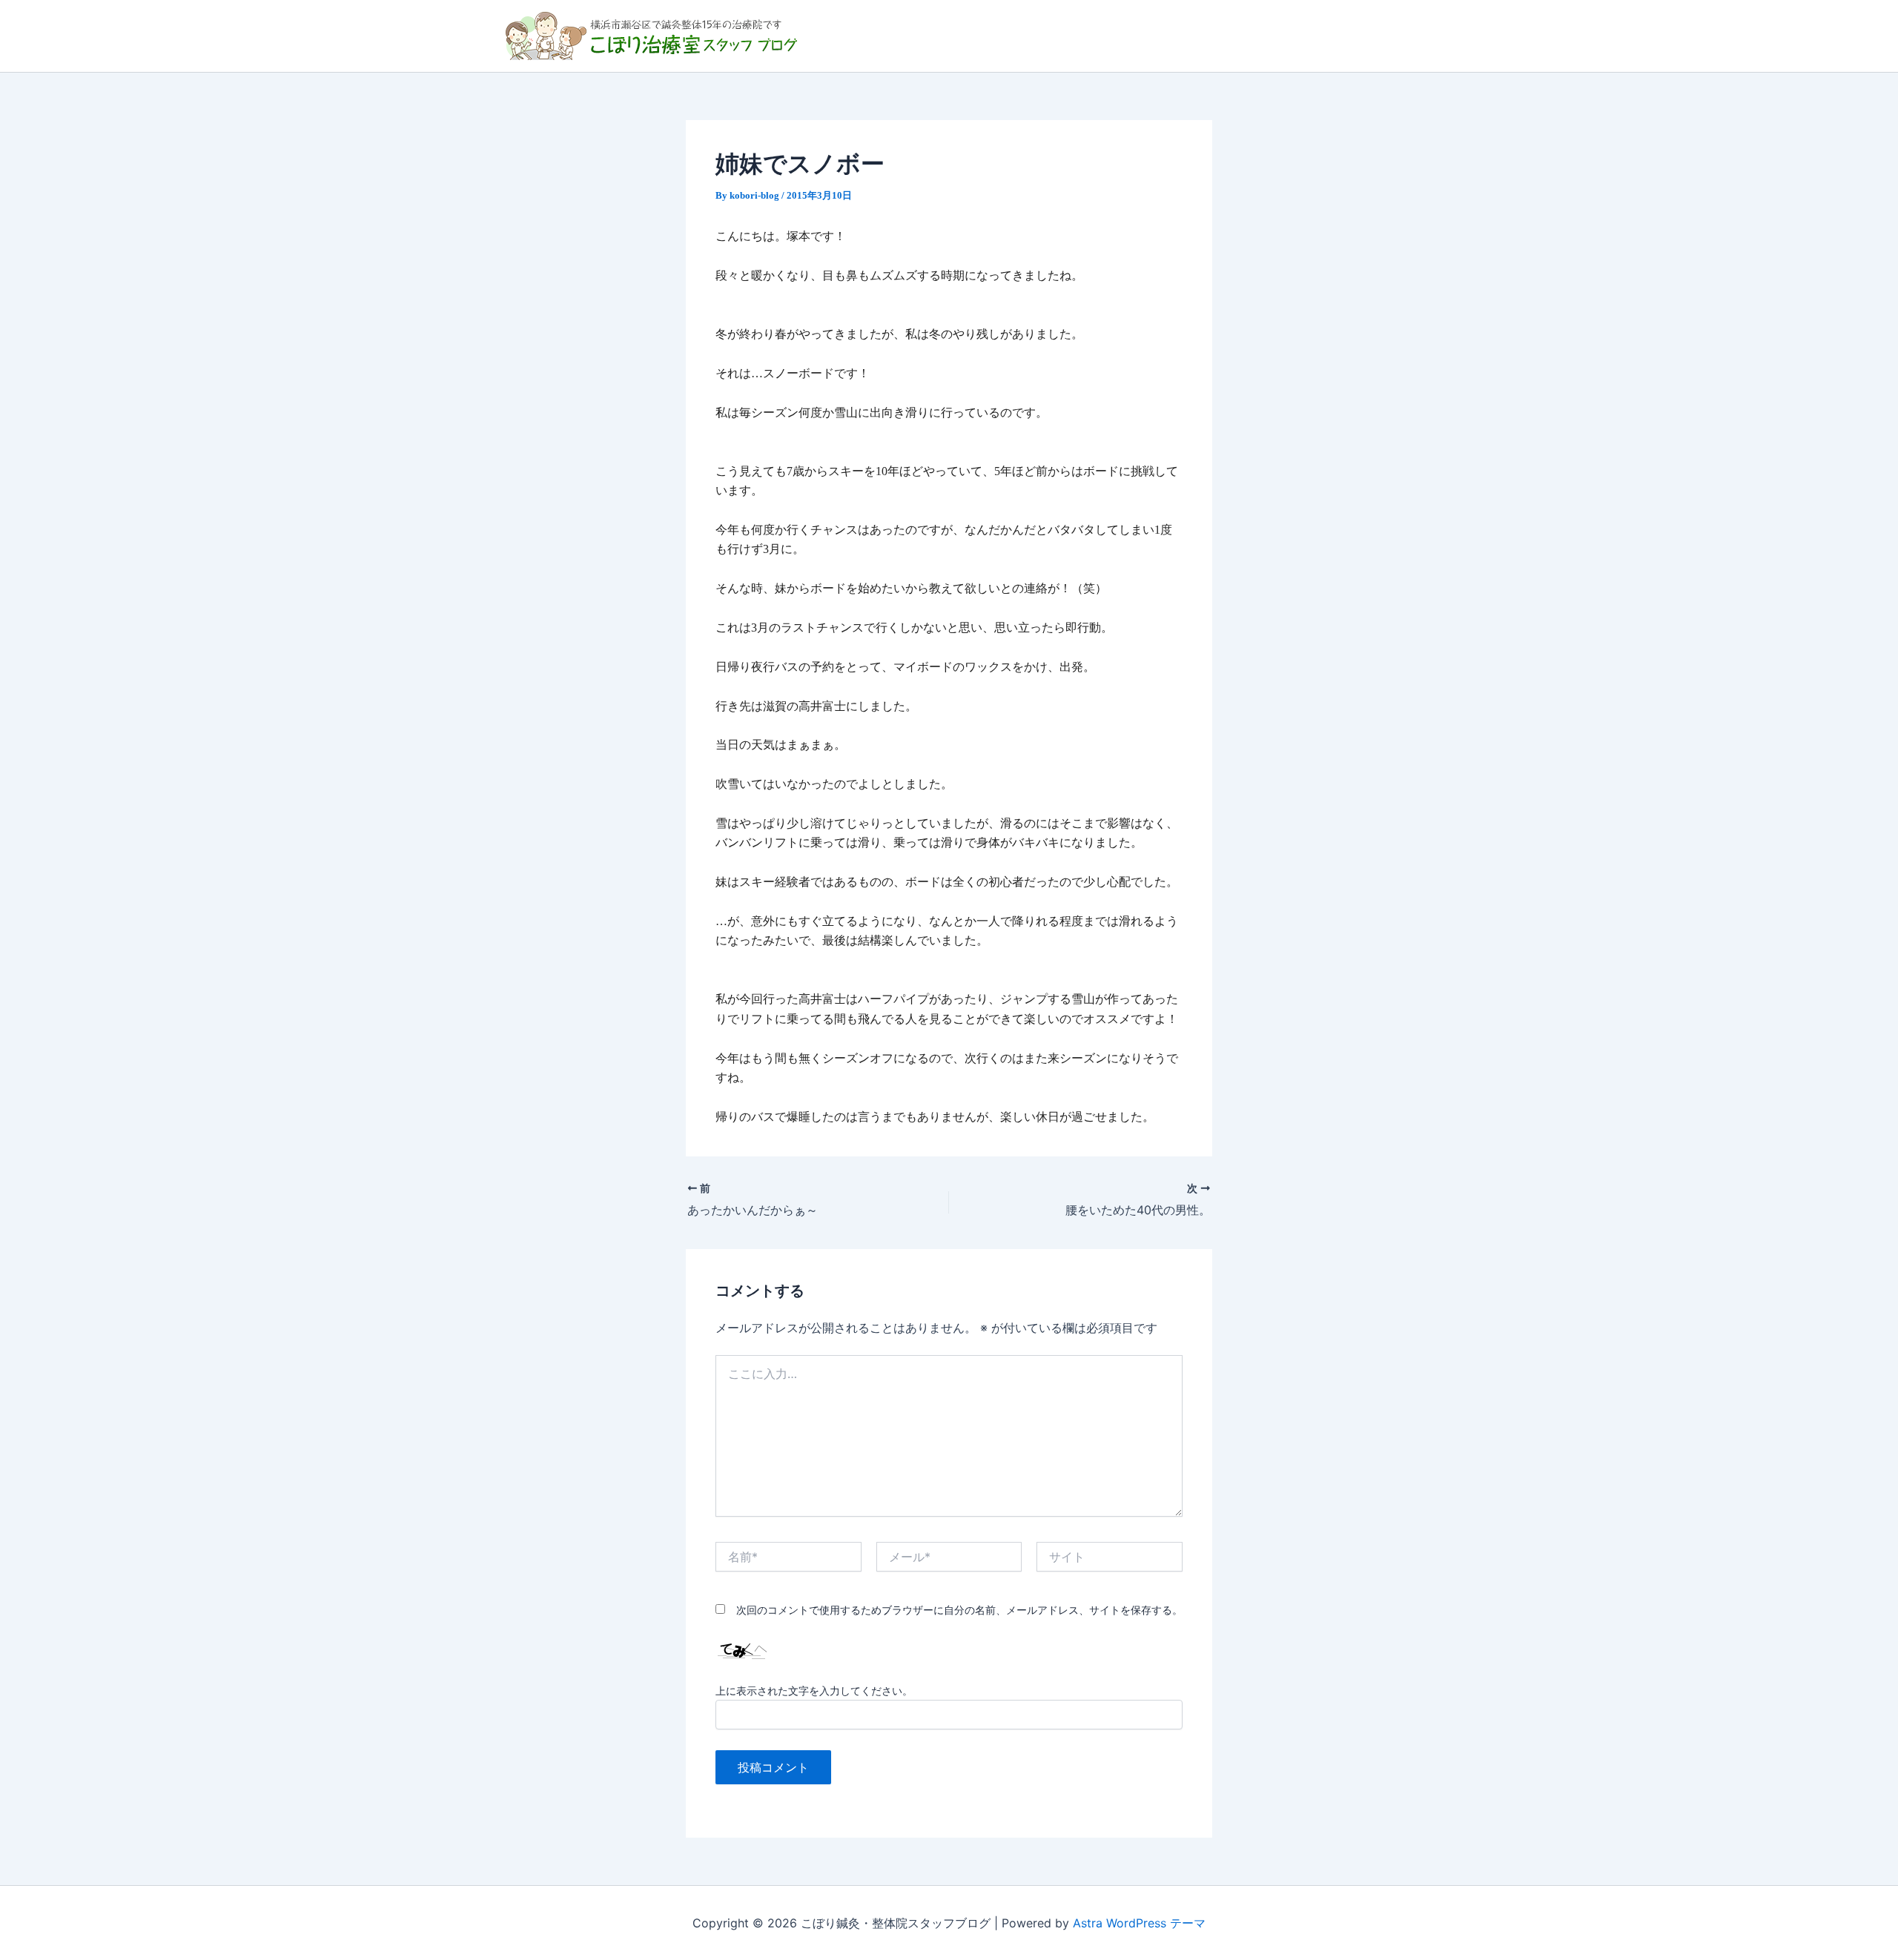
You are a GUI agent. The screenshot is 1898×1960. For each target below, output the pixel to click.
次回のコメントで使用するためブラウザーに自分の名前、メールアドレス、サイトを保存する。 (959, 1610)
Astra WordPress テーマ (1139, 1923)
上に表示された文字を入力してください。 (814, 1691)
